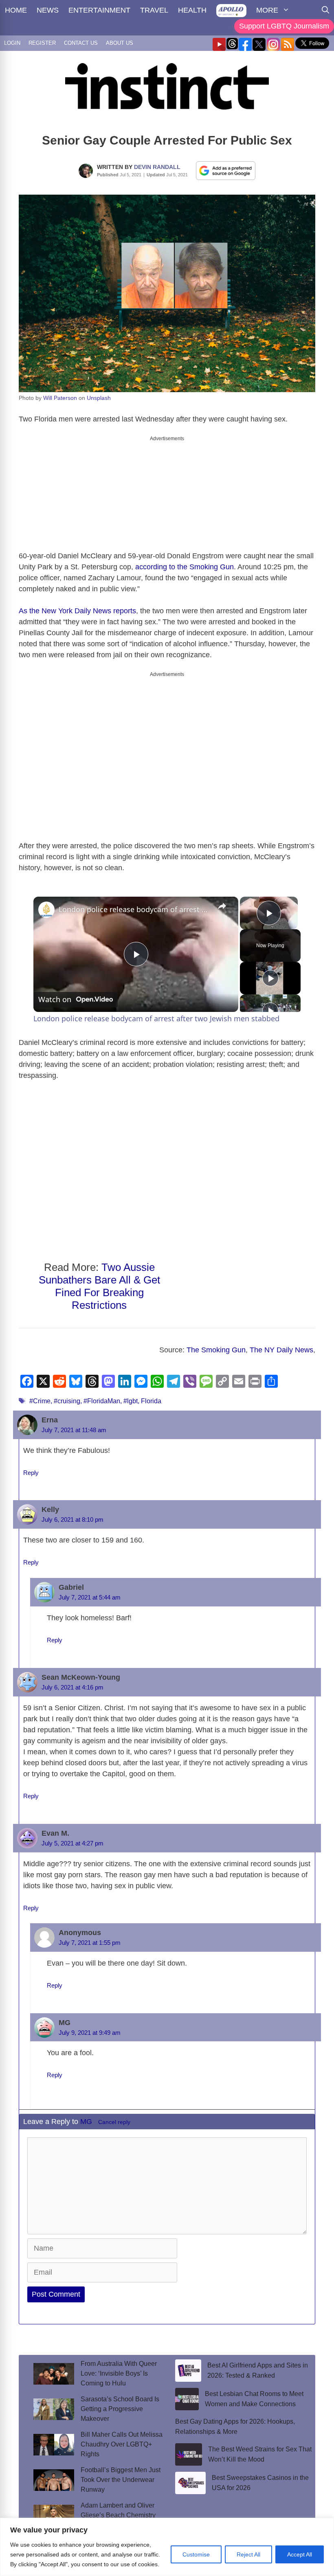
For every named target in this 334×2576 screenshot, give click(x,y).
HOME (16, 10)
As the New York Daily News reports (77, 604)
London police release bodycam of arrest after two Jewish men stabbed (135, 902)
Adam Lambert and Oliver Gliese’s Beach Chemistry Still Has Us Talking (118, 2508)
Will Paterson (60, 398)
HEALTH (192, 10)
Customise (196, 2554)
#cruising (67, 1394)
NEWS (48, 10)
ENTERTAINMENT (99, 10)
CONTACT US (81, 43)
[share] (222, 899)
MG (86, 2115)
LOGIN (12, 43)
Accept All (300, 2554)
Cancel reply (114, 2115)
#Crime (40, 1394)
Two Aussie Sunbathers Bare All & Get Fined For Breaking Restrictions (99, 1279)
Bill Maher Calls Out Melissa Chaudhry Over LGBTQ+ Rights (122, 2437)
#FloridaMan (102, 1394)
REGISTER (42, 43)
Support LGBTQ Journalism (284, 26)
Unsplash (99, 398)
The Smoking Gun (216, 1343)
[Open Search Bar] (325, 10)
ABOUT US (120, 43)
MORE (267, 10)
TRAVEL (154, 10)
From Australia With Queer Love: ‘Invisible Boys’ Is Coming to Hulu (119, 2366)
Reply (31, 1466)
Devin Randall (157, 167)
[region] (167, 2547)
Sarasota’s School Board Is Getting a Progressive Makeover (120, 2402)
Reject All (248, 2554)
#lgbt (131, 1394)
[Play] (270, 971)
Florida (151, 1394)
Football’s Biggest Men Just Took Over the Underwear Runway (121, 2473)
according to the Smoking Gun (185, 560)
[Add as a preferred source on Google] (226, 170)
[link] (46, 903)
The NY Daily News (281, 1343)
